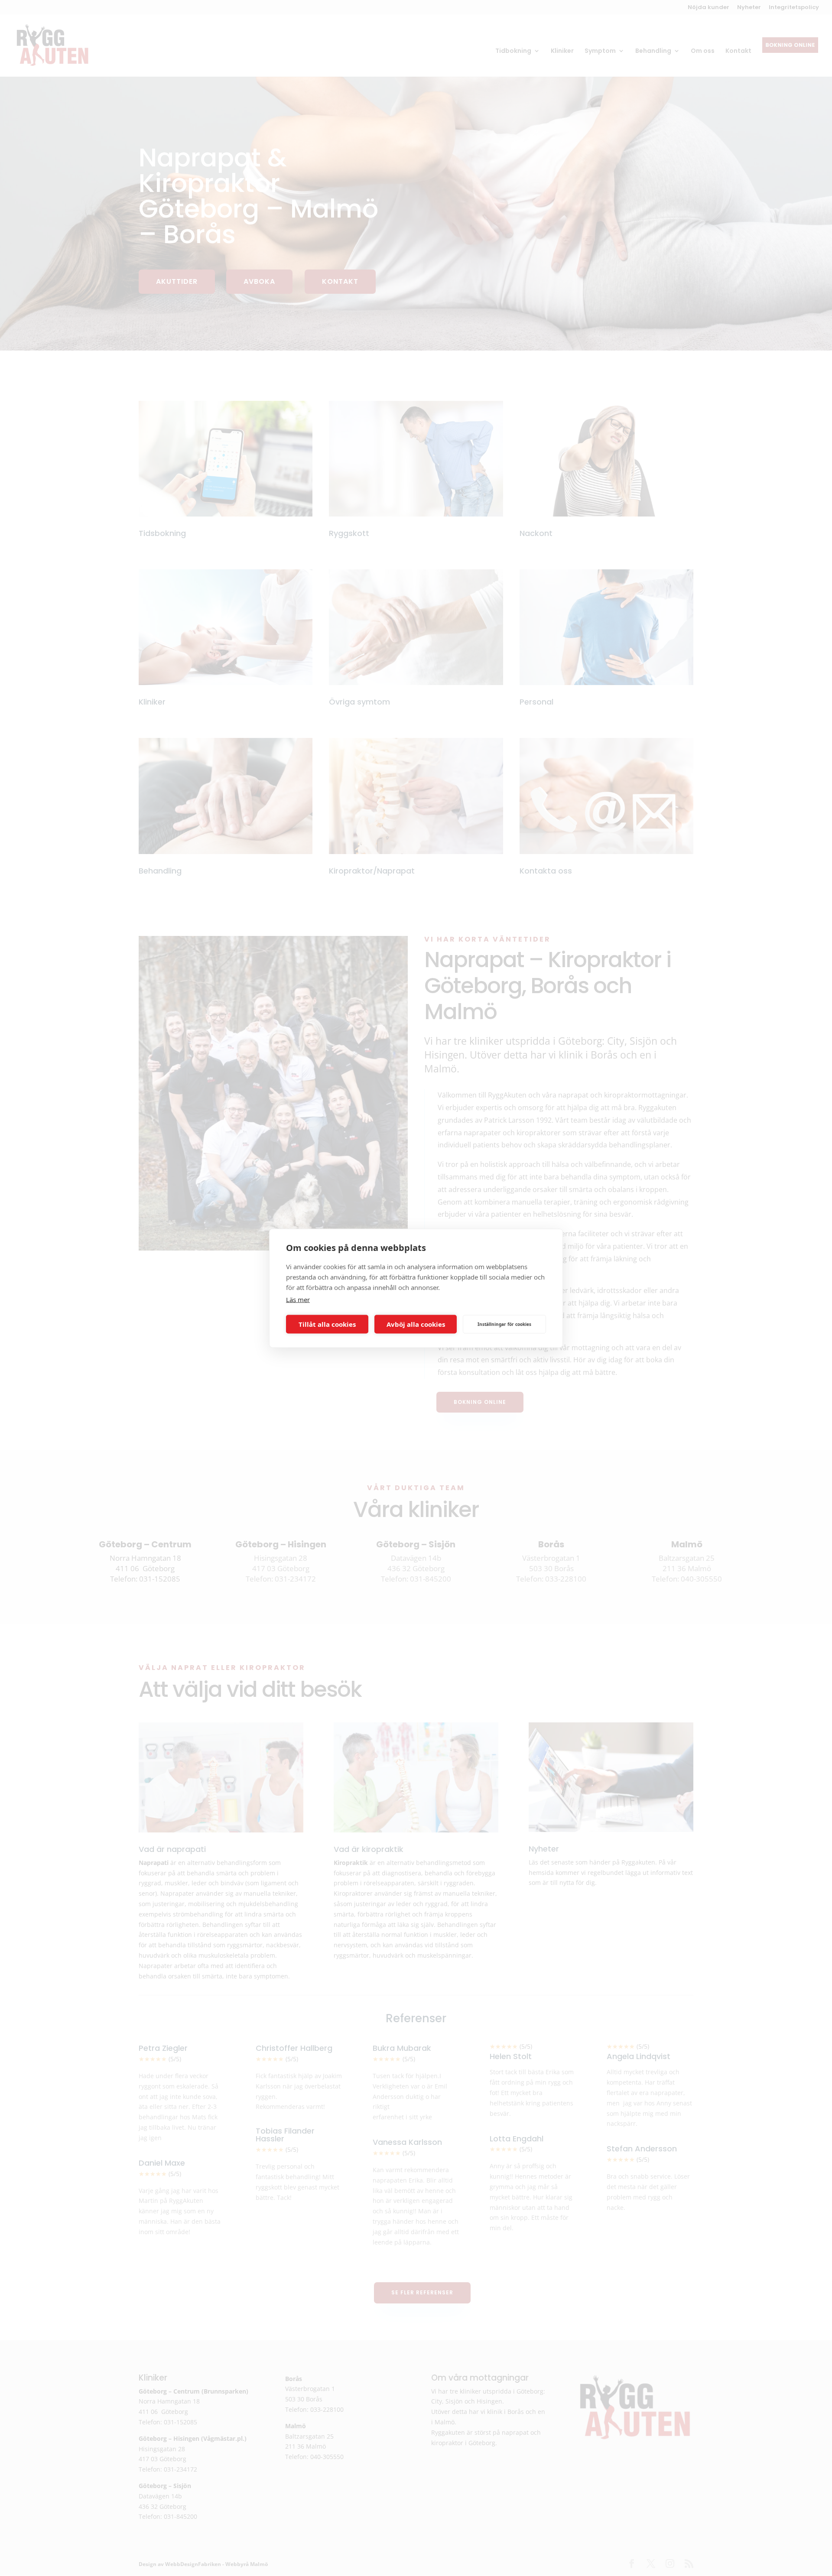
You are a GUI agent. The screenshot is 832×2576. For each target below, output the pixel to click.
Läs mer (298, 1299)
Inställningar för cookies (504, 1324)
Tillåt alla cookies (327, 1324)
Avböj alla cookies (416, 1324)
